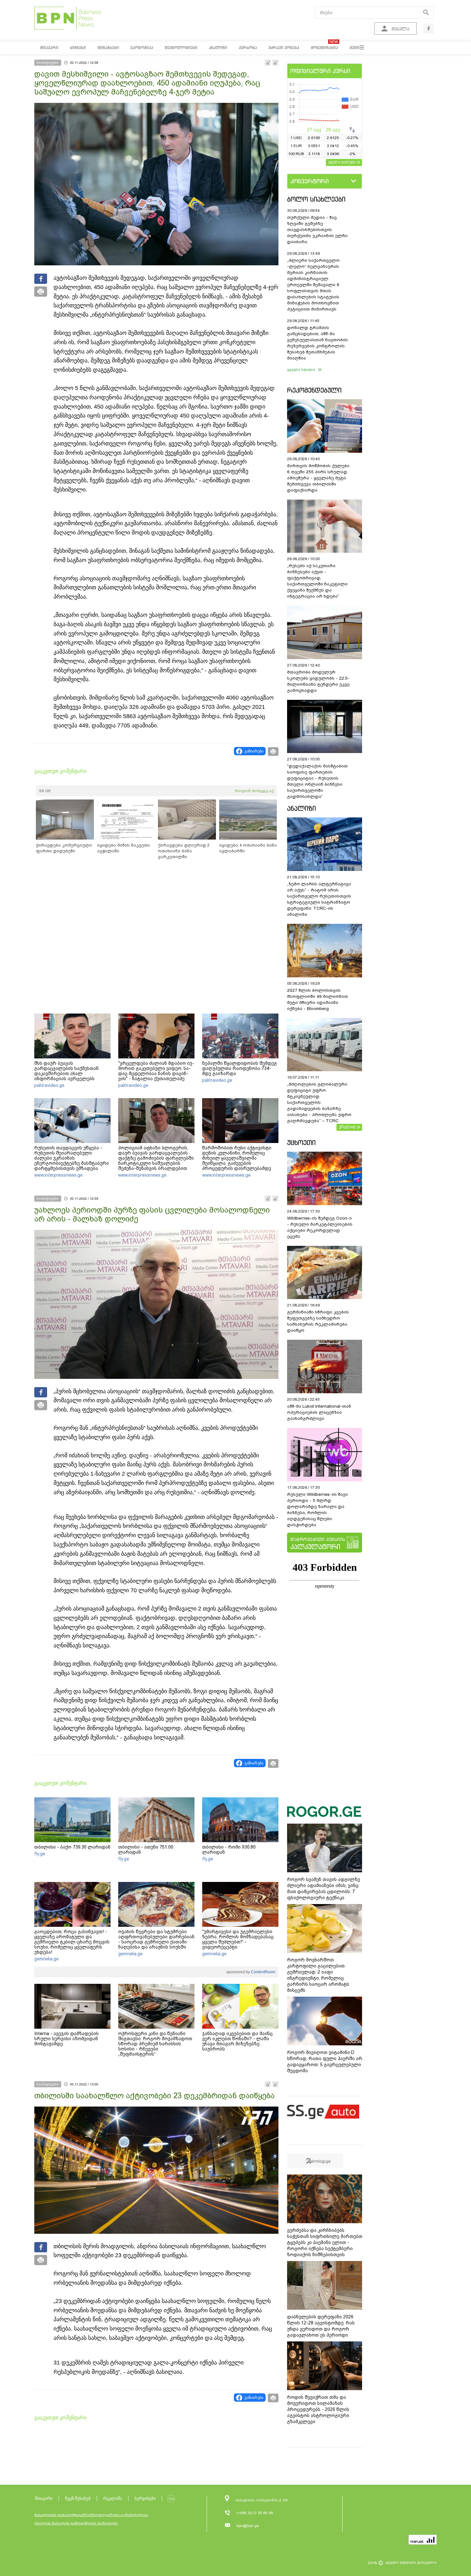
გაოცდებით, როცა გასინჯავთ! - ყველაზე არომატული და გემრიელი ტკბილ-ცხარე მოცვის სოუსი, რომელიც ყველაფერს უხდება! (72, 1942)
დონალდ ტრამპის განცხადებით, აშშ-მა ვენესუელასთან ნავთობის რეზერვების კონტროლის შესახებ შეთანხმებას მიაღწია (318, 343)
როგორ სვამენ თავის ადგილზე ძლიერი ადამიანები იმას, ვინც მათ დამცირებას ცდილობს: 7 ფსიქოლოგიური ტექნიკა (324, 1889)
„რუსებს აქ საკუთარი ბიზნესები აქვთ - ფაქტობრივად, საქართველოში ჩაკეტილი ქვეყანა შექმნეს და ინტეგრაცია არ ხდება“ (317, 581)
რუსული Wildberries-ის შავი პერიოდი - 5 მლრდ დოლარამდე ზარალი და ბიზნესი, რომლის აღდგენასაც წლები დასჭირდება (318, 1510)
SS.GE (45, 791)
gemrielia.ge (46, 1959)
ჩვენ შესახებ (78, 2498)
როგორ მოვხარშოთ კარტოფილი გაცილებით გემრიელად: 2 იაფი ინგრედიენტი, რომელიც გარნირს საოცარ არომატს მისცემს (318, 1975)
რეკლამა (113, 2498)
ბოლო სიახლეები (316, 199)
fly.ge (40, 1854)
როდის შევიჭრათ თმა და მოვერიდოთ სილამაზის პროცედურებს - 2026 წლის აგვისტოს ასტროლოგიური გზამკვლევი (318, 2409)
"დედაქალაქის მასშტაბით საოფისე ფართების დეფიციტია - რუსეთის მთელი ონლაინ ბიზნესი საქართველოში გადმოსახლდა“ (317, 781)
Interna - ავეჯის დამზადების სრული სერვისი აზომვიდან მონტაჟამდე (66, 2039)
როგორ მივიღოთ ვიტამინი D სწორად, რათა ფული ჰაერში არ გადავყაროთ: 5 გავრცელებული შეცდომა (325, 2062)
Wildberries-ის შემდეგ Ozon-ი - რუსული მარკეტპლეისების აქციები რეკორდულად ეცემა (320, 1227)
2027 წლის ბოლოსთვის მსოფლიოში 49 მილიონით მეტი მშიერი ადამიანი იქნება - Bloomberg (318, 999)
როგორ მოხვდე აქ (254, 791)
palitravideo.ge (49, 1085)
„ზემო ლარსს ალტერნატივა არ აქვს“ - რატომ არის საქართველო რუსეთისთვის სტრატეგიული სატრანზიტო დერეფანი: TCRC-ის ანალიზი (319, 899)
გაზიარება (254, 751)
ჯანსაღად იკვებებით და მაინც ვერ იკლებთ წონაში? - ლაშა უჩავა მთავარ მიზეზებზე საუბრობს (237, 2041)
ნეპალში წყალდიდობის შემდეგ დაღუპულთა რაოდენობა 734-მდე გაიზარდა (240, 1068)
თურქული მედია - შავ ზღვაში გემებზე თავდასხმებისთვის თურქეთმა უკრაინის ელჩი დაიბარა (317, 230)
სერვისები (145, 2498)
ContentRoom (263, 1972)
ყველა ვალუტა (342, 162)
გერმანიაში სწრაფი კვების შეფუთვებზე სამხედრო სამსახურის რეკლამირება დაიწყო (318, 1321)
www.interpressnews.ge (58, 1175)
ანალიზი (302, 808)
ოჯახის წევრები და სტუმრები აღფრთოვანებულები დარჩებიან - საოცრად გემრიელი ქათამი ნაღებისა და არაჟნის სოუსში (156, 1939)
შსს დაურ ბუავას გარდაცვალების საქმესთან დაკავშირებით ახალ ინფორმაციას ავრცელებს (66, 1071)
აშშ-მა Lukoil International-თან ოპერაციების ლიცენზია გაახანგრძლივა (319, 1412)
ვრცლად (347, 1127)
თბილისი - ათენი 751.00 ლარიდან (146, 1850)
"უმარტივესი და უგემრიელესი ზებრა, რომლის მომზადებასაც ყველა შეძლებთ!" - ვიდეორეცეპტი (238, 1939)
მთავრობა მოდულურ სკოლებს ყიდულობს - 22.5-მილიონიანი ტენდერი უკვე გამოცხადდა (318, 681)
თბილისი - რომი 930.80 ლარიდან (229, 1850)
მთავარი (44, 2498)
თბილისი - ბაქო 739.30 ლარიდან (72, 1847)
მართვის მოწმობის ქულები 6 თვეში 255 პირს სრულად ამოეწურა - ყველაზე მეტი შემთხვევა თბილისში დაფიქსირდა (318, 478)
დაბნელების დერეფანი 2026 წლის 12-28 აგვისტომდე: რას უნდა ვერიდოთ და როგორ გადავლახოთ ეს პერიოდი (321, 2326)
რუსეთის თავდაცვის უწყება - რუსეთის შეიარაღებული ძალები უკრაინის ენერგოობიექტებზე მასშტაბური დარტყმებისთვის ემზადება (72, 1158)
